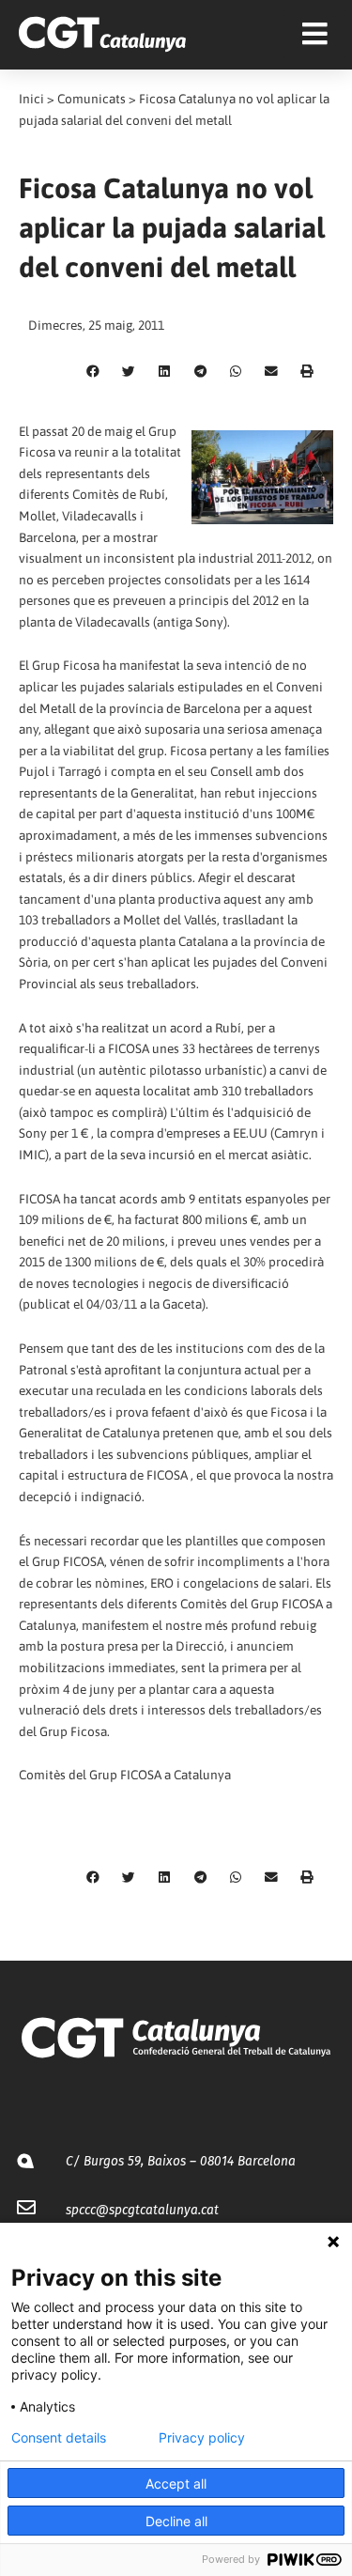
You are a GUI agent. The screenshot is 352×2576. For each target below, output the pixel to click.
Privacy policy (202, 2438)
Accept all (176, 2483)
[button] (93, 372)
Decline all (176, 2521)
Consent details (59, 2438)
